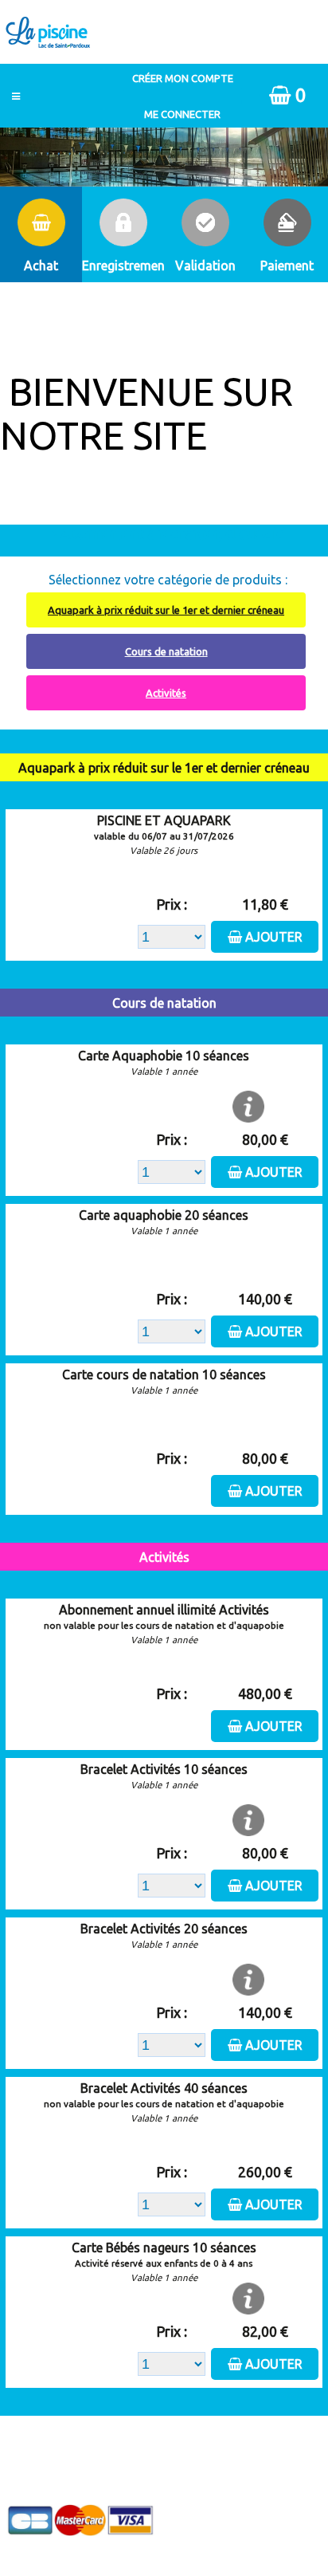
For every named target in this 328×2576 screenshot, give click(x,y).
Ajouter (274, 937)
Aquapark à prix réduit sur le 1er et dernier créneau (166, 610)
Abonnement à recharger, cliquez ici (173, 533)
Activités (166, 693)
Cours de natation (166, 651)
